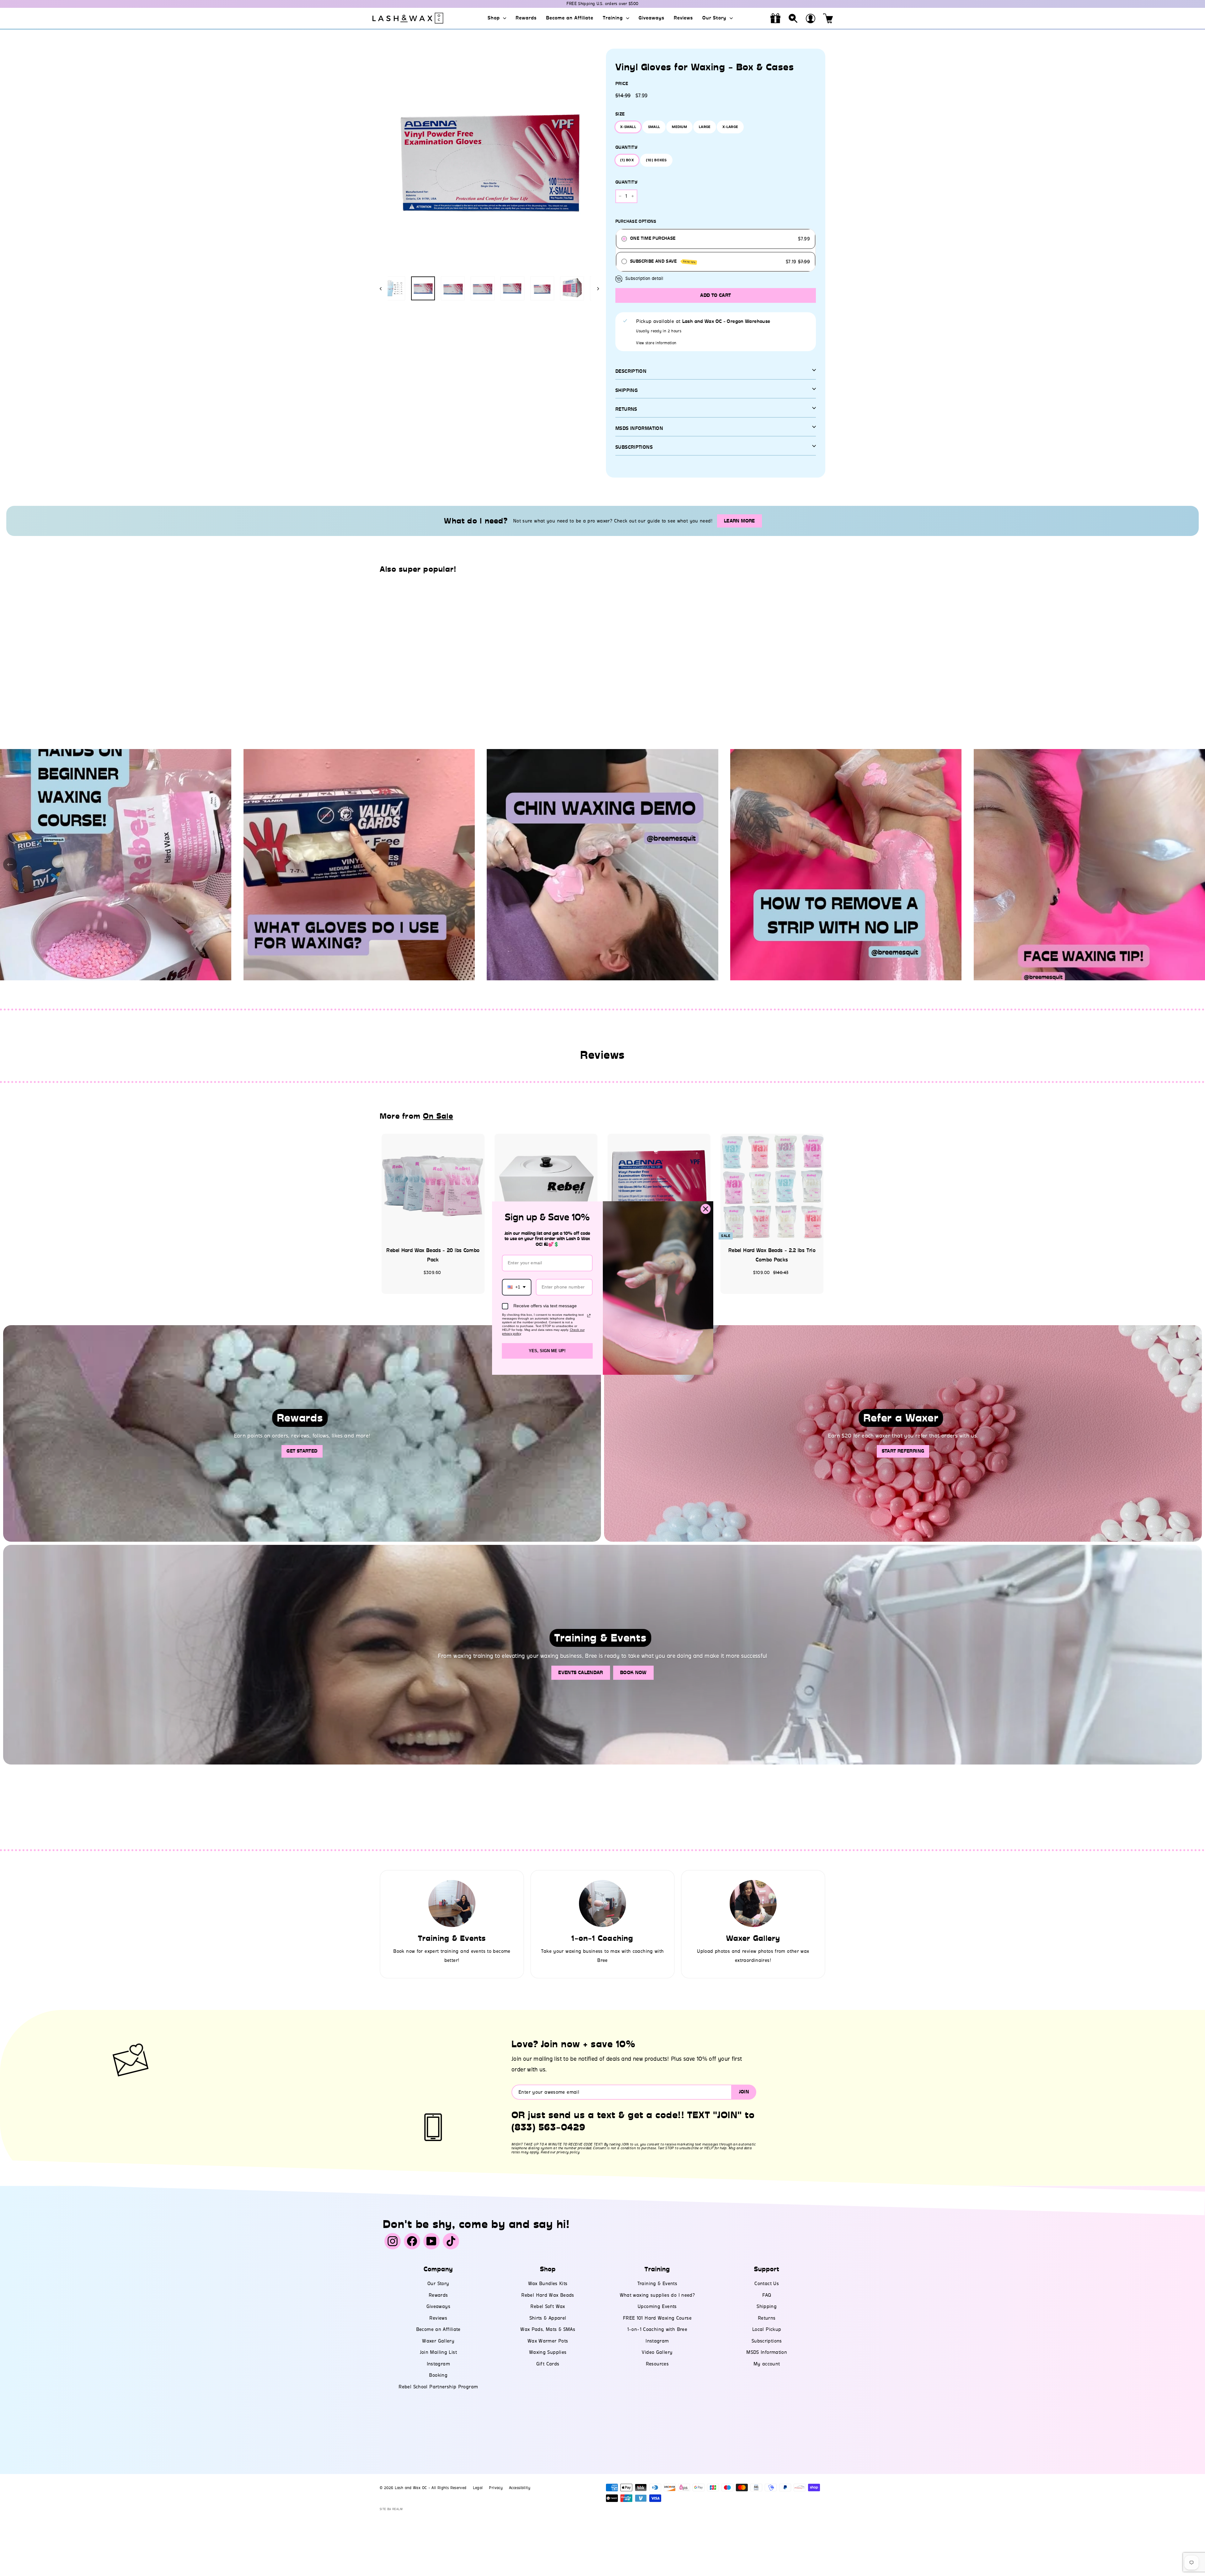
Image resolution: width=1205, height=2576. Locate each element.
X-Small (628, 127)
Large (705, 127)
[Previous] (384, 288)
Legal (478, 2488)
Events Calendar (581, 1673)
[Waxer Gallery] (753, 1904)
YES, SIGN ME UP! (547, 1351)
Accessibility (520, 2488)
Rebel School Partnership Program (438, 2387)
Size (620, 114)
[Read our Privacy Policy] (589, 1316)
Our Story (715, 18)
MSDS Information (767, 2352)
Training (614, 18)
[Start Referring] (903, 1433)
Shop (495, 18)
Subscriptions (634, 447)
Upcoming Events (657, 2306)
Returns (626, 409)
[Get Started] (302, 1433)
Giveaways (651, 18)
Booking (438, 2375)
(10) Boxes (656, 160)
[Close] (706, 1209)
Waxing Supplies (548, 2352)
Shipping (627, 390)
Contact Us (767, 2284)
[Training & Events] (452, 1904)
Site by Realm (391, 2509)
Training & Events (657, 2284)
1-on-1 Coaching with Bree (657, 2329)
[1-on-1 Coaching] (602, 1904)
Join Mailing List (438, 2352)
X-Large (730, 127)
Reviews (683, 18)
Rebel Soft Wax (548, 2306)
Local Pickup (767, 2329)
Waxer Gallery (438, 2341)
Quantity (626, 147)
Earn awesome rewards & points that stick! (602, 4)
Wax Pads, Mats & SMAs (548, 2329)
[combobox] (517, 1287)
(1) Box (627, 160)
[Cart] (828, 18)
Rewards (526, 18)
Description (631, 371)
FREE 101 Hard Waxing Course (657, 2318)
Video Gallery (657, 2352)
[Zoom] (489, 161)
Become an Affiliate (570, 18)
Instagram (438, 2364)
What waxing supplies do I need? (657, 2295)
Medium (679, 127)
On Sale (438, 1116)
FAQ (767, 2295)
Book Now (633, 1673)
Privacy (496, 2488)
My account (767, 2364)
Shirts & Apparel (548, 2318)
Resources (657, 2364)
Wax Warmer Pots (548, 2341)
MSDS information (639, 428)
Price (622, 84)
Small (654, 127)
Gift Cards (548, 2364)
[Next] (595, 288)
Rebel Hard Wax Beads (548, 2295)
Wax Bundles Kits (548, 2284)
